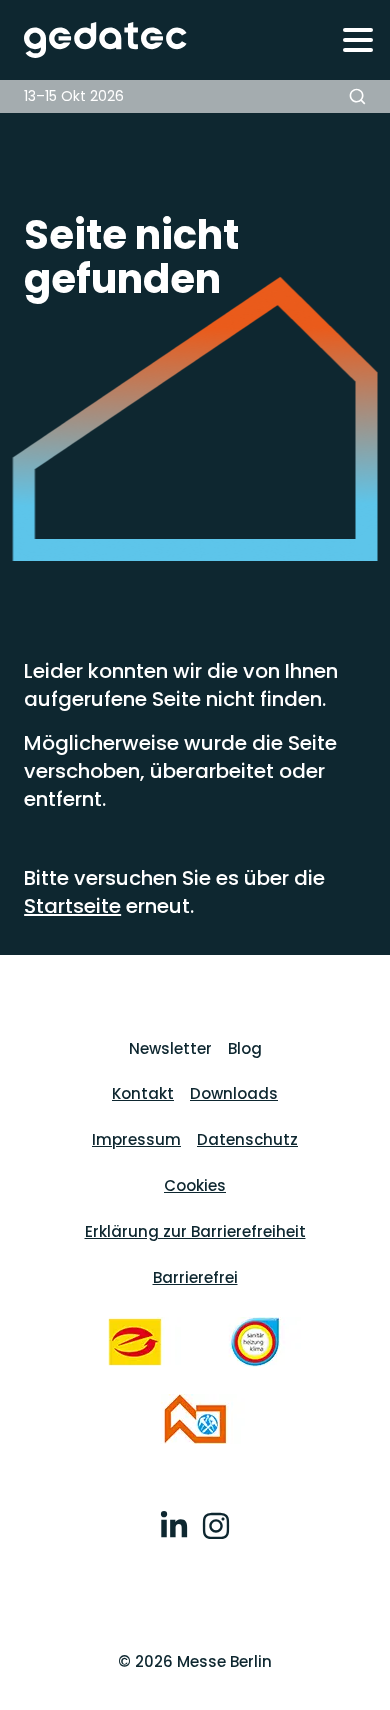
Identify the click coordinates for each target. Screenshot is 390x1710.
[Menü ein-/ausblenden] (357, 39)
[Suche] (357, 96)
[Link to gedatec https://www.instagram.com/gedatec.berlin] (216, 1529)
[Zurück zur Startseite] (94, 40)
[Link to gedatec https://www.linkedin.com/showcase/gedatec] (174, 1529)
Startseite (72, 906)
